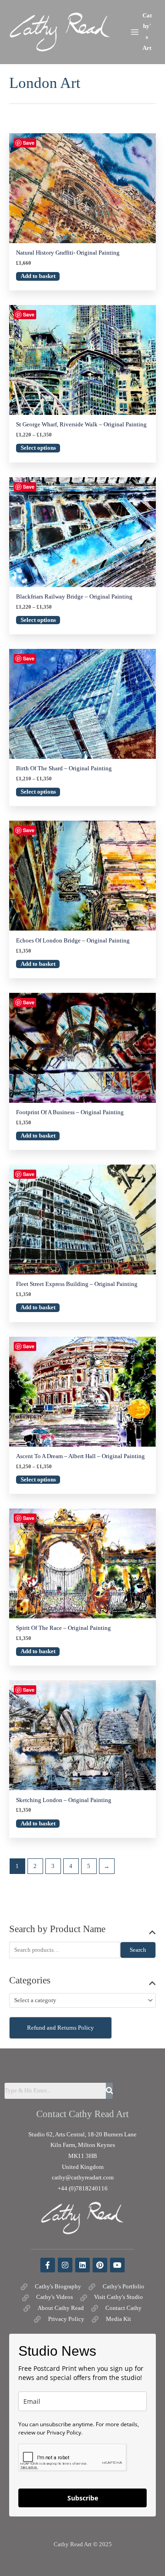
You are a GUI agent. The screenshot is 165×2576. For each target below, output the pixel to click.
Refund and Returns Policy (60, 2028)
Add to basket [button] (38, 276)
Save (29, 143)
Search (138, 1950)
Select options (38, 448)
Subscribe (83, 2498)
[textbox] (79, 2001)
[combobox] (82, 2000)
